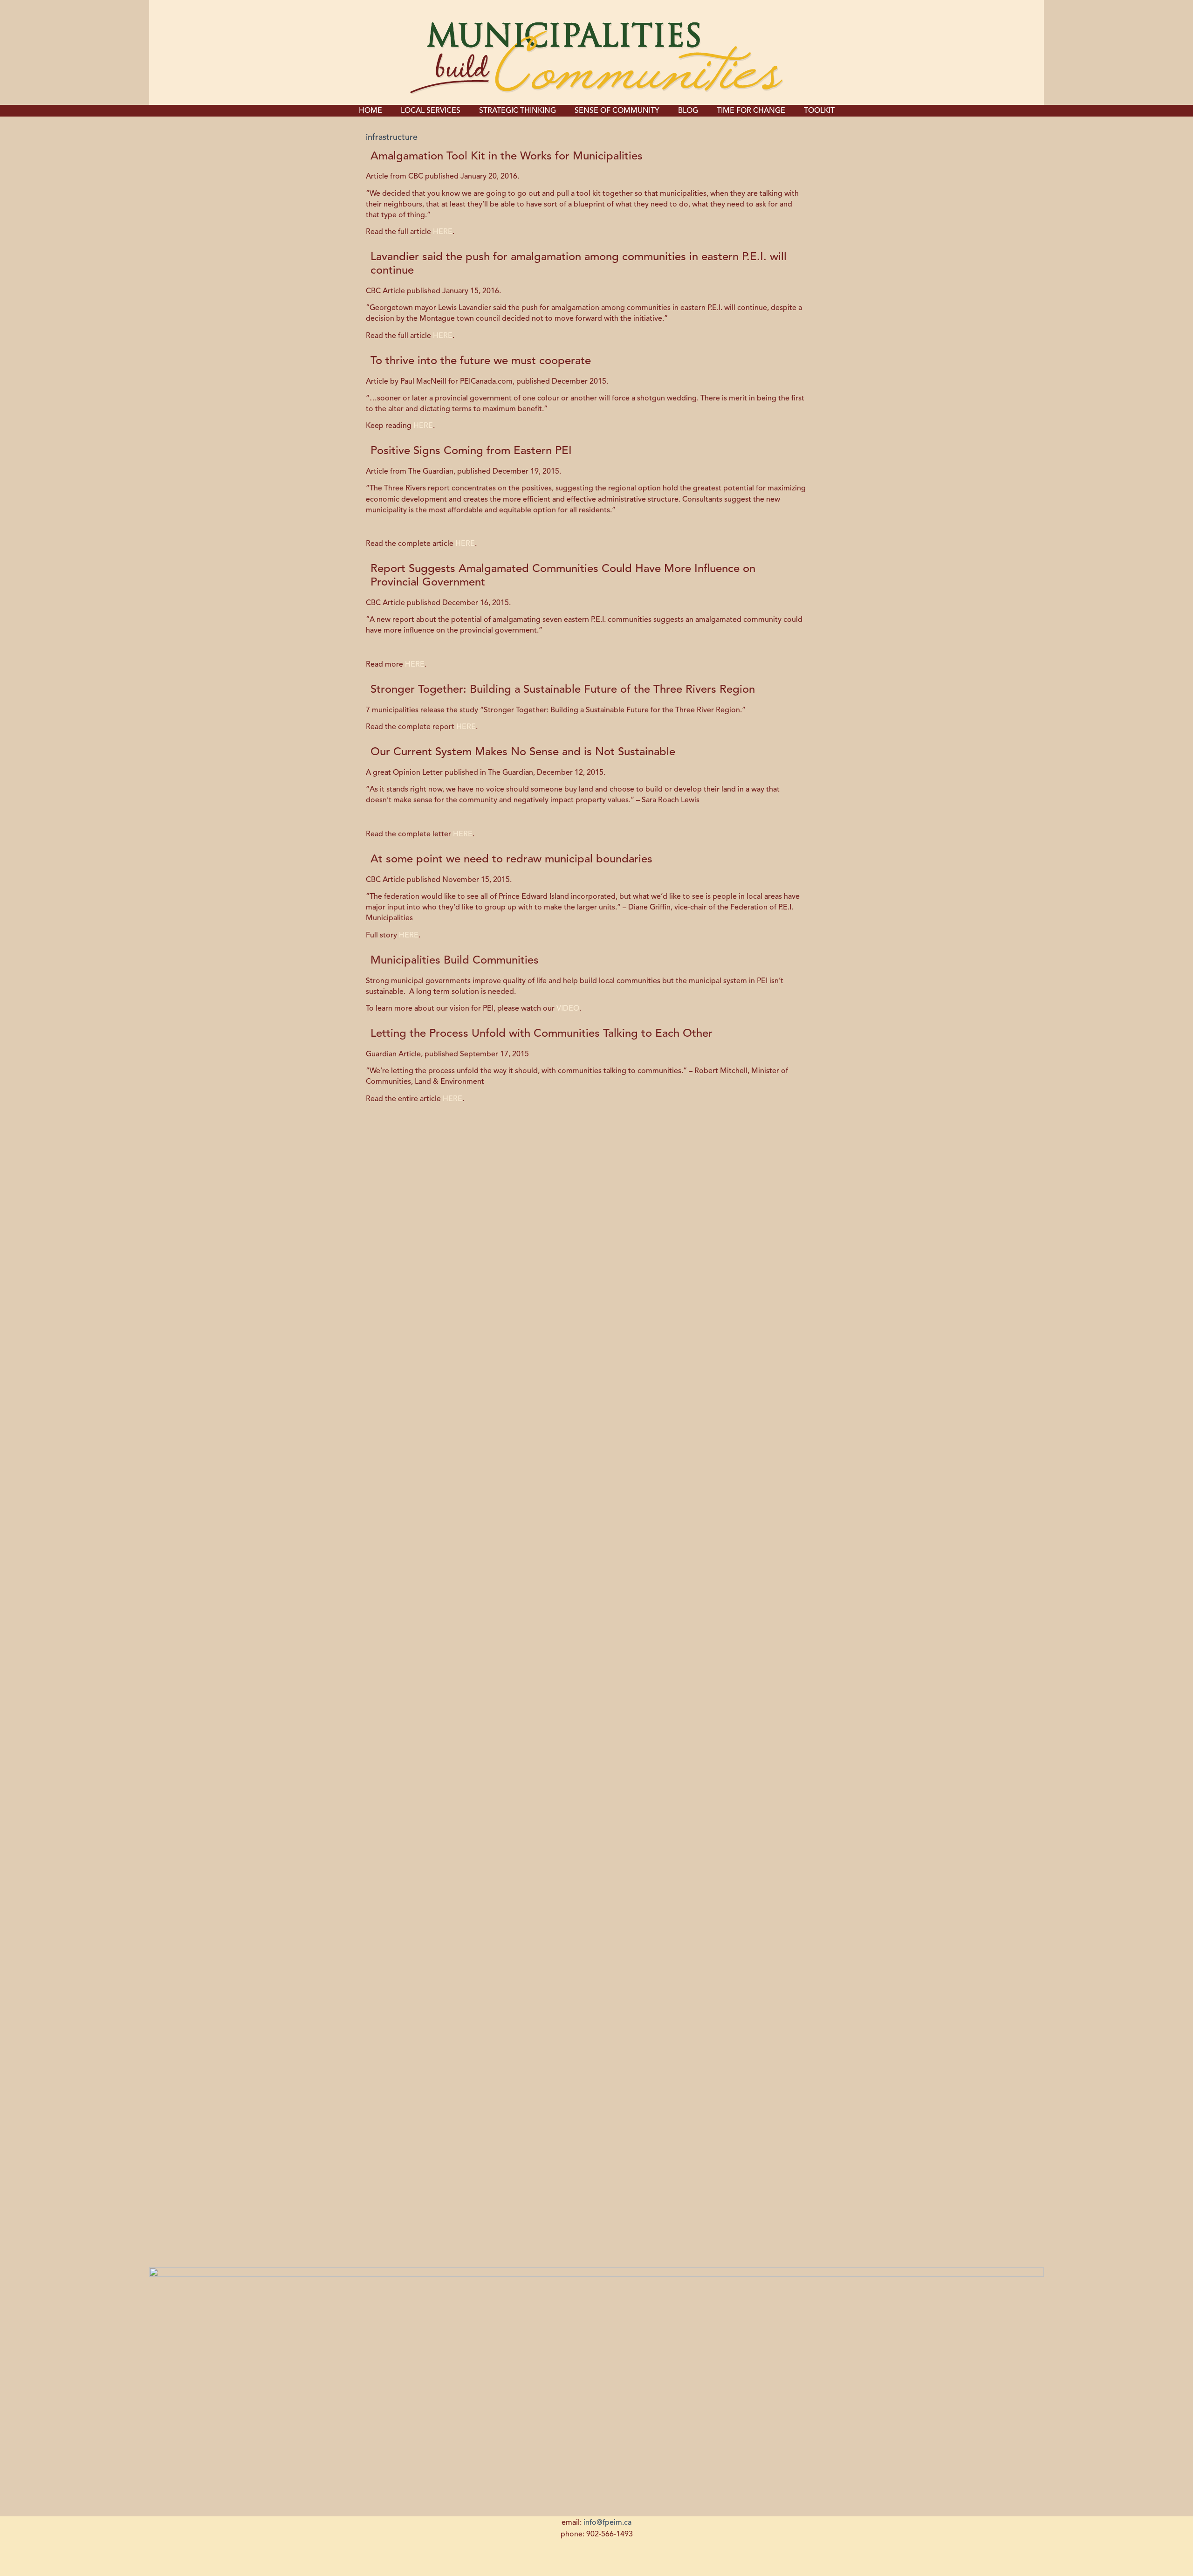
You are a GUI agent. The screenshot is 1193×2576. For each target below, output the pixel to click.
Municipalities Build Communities (455, 961)
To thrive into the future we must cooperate (481, 361)
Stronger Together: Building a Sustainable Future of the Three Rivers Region (563, 690)
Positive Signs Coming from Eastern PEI (471, 451)
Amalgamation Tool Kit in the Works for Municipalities (507, 157)
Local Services (431, 111)
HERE (443, 232)
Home (370, 111)
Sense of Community (617, 111)
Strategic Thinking (518, 111)
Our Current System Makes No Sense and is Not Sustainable (523, 752)
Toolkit (819, 111)
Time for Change (751, 111)
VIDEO (568, 1009)
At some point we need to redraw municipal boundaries (511, 860)
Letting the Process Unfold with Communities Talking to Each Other (542, 1034)
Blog (688, 111)
